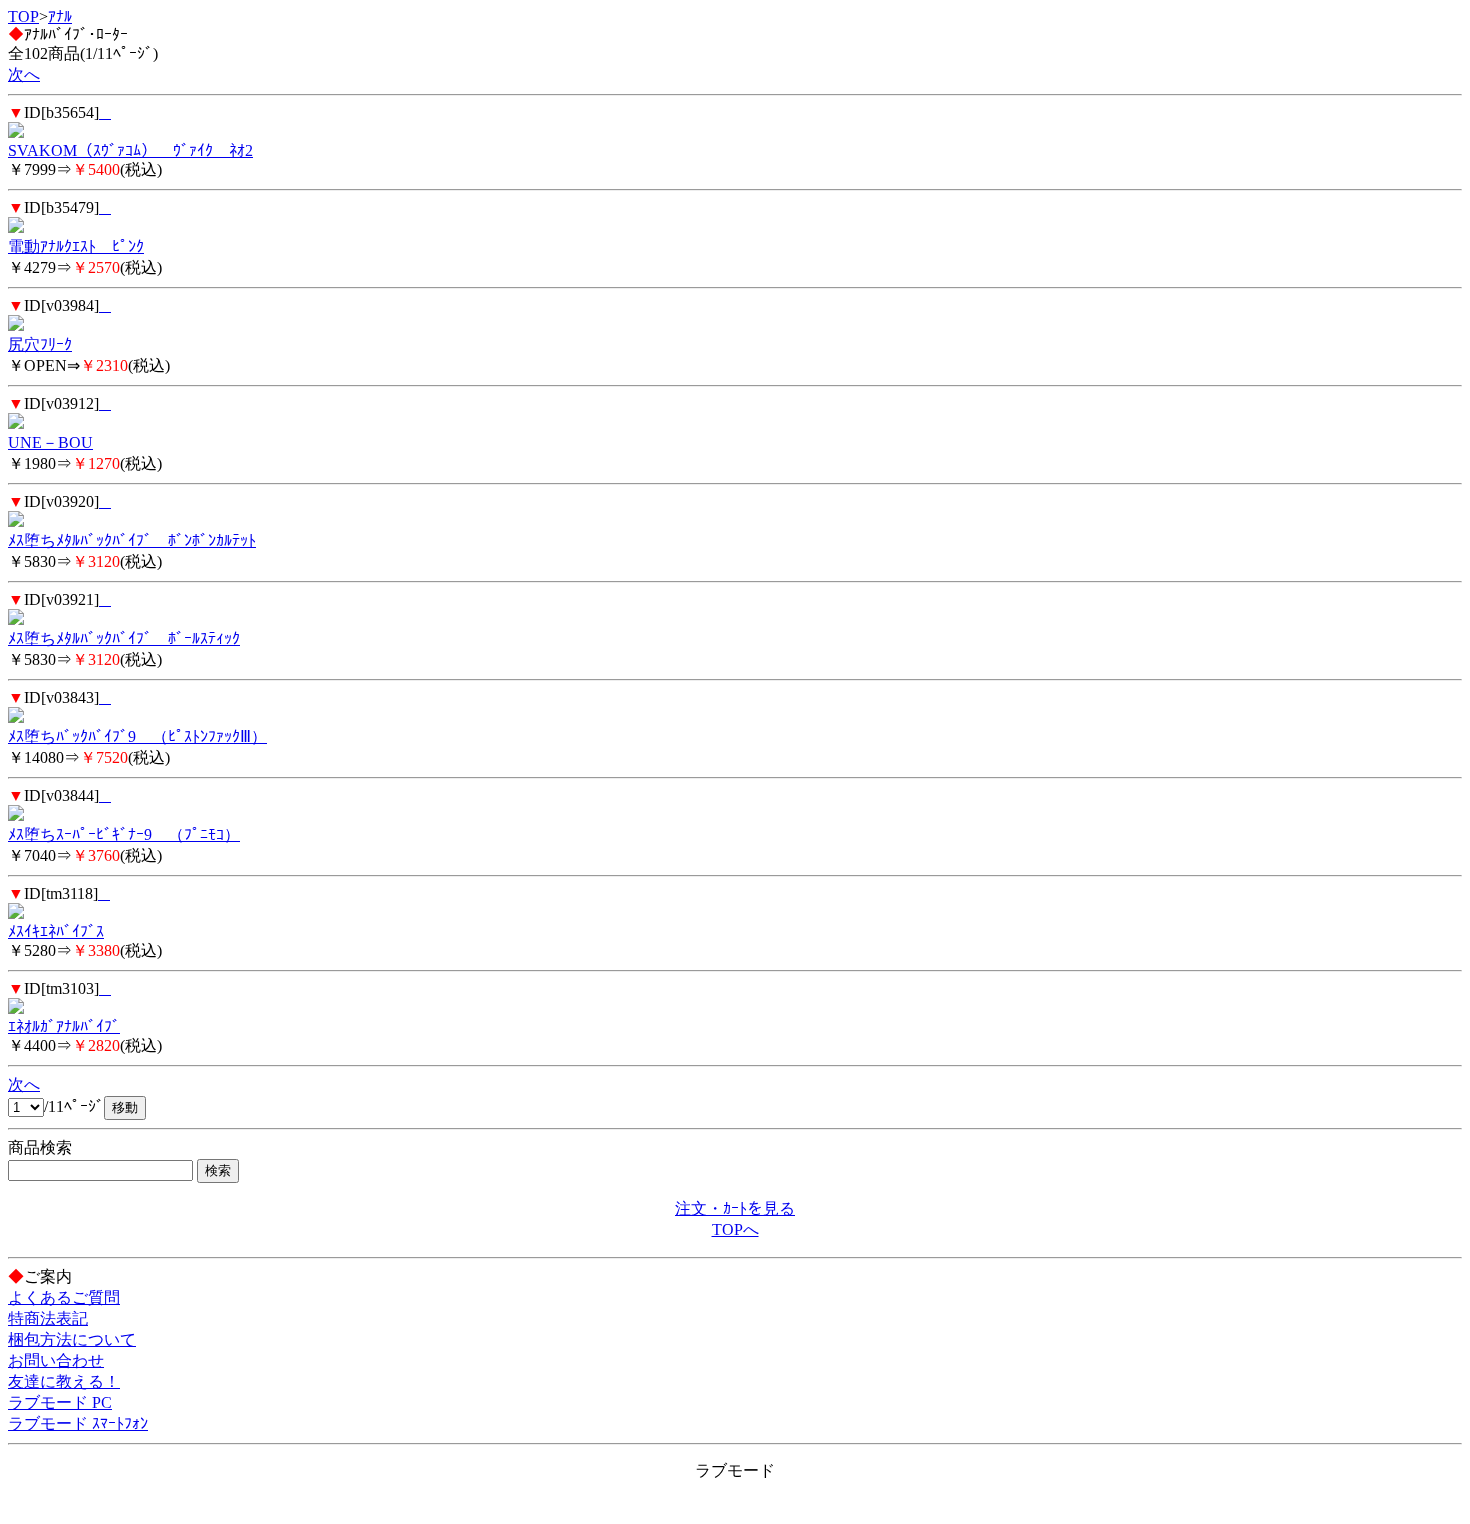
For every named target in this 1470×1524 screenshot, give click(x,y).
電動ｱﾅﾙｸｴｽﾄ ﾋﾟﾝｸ (76, 246)
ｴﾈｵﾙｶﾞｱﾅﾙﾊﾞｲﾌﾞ (64, 1026)
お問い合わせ (56, 1360)
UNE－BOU (50, 442)
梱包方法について (72, 1339)
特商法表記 (48, 1318)
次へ (24, 74)
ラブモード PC (60, 1402)
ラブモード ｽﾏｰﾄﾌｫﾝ (78, 1423)
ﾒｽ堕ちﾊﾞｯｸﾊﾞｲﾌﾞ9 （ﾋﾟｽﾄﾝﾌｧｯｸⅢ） (137, 736)
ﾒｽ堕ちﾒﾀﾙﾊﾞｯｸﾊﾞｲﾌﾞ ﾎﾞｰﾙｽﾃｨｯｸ (124, 638)
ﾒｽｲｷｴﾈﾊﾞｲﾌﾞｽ (56, 931)
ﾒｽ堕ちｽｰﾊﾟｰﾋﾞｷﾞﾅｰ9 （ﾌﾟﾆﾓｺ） (124, 834)
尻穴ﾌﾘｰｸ (40, 344)
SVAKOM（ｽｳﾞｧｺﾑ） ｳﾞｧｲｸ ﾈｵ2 (130, 150)
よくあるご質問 (64, 1297)
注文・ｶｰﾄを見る (735, 1208)
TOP (23, 16)
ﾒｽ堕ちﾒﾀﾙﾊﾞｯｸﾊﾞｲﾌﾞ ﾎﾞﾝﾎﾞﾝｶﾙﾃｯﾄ (132, 540)
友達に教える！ (64, 1381)
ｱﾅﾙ (60, 16)
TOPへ (735, 1229)
